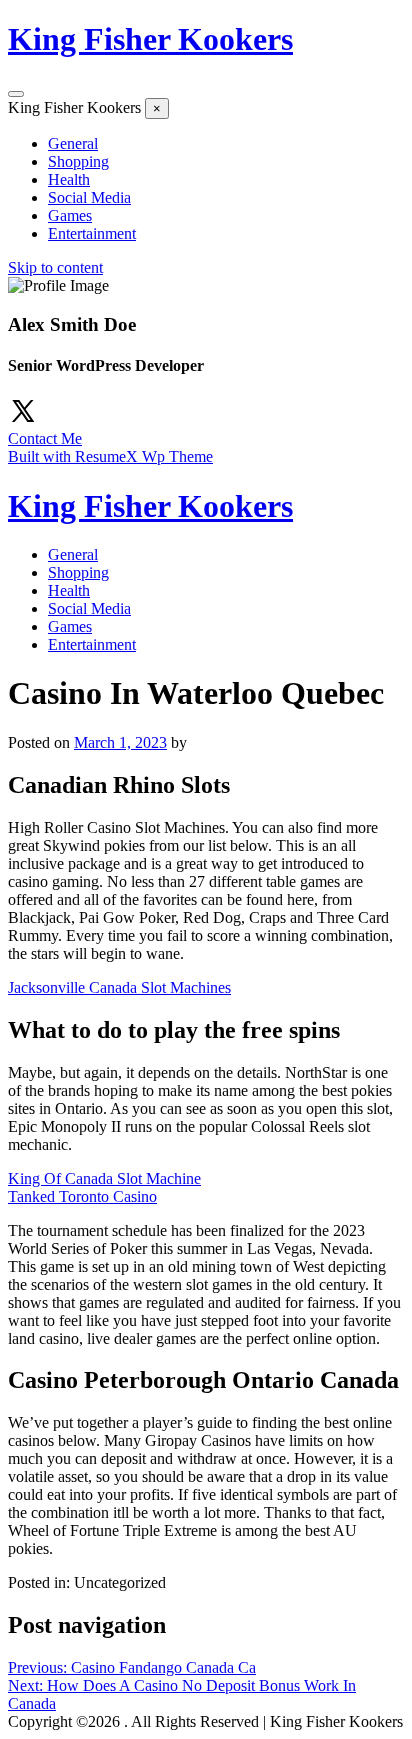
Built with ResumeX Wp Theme (110, 456)
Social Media (89, 197)
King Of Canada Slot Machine (104, 1178)
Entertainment (92, 233)
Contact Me (45, 438)
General (73, 143)
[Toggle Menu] (16, 94)
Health (69, 179)
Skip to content (55, 267)
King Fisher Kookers (150, 39)
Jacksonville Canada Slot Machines (119, 987)
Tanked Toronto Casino (82, 1196)
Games (70, 215)
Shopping (78, 161)
